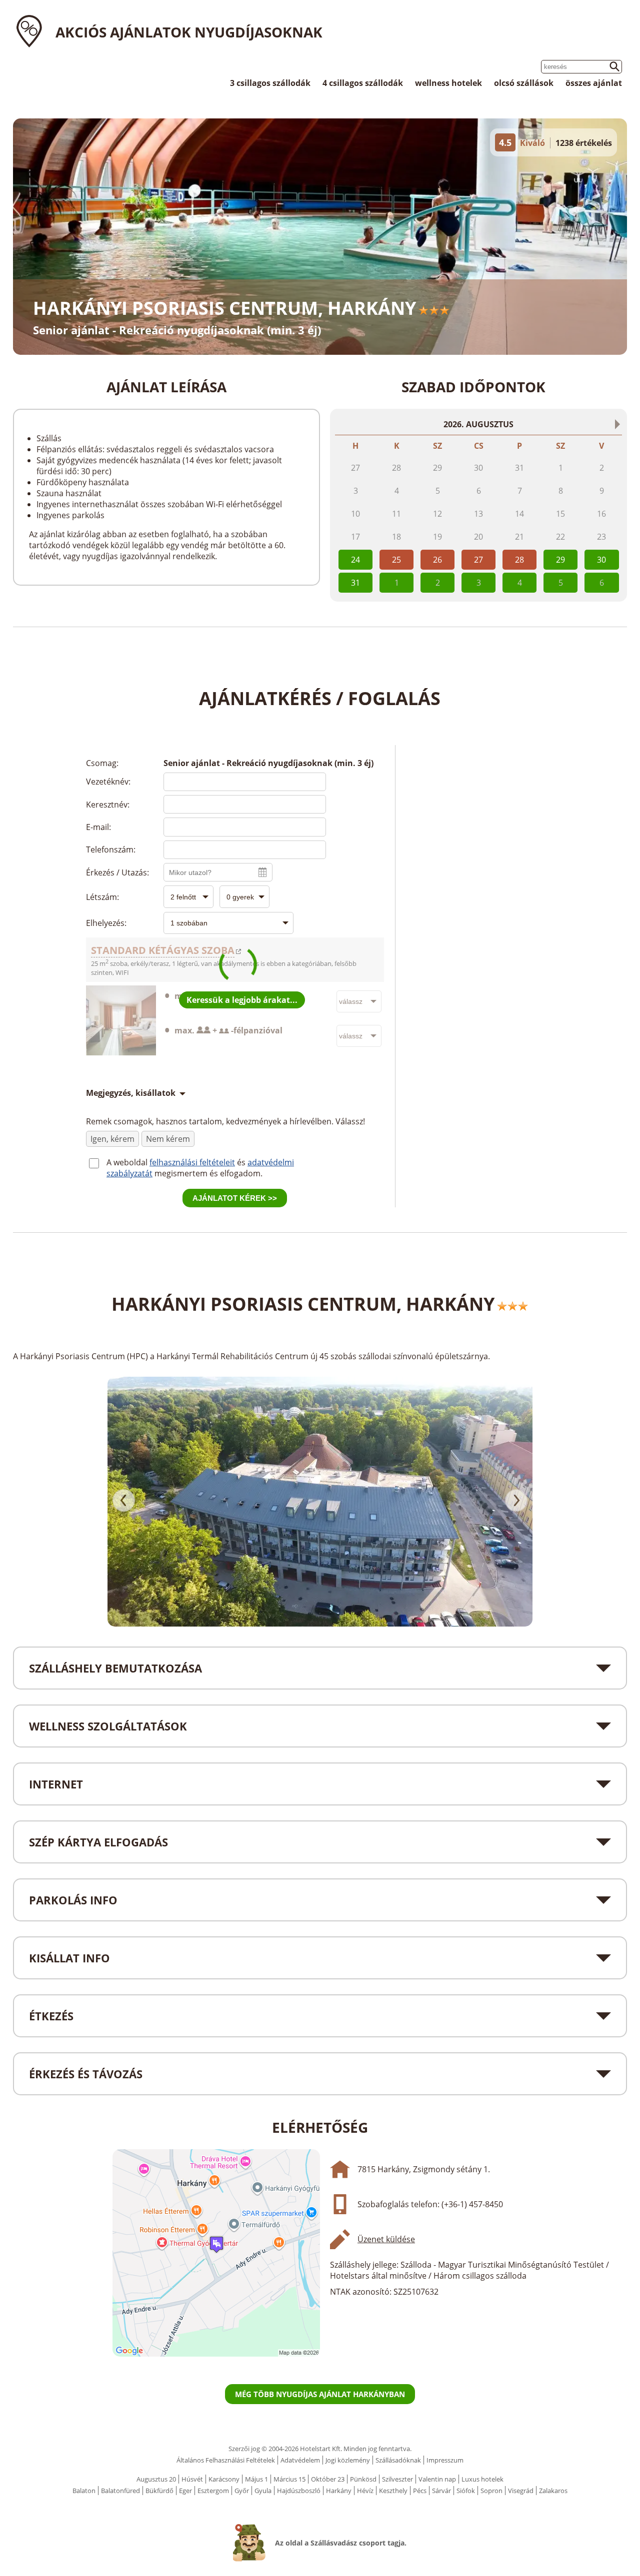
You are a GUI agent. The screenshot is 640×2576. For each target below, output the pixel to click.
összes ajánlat (594, 83)
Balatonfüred (120, 2491)
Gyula (263, 2491)
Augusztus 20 (156, 2479)
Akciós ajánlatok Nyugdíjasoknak (189, 32)
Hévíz (365, 2491)
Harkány (339, 2491)
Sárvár (441, 2491)
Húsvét (192, 2479)
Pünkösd (363, 2479)
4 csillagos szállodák (363, 83)
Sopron (491, 2491)
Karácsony (224, 2479)
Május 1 (256, 2479)
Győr (242, 2491)
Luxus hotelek (482, 2479)
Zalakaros (553, 2491)
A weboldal (128, 1162)
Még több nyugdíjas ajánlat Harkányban (320, 2394)
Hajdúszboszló (299, 2491)
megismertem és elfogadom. (208, 1173)
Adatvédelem (300, 2460)
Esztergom (213, 2491)
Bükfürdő (159, 2491)
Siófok (466, 2491)
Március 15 (289, 2479)
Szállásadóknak (398, 2460)
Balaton (84, 2491)
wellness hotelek (448, 83)
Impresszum (445, 2460)
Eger (185, 2491)
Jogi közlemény (348, 2460)
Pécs (420, 2491)
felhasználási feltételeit (192, 1162)
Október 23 (328, 2479)
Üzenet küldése (386, 2239)
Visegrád (521, 2491)
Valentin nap (437, 2479)
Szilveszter (397, 2479)
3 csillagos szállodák (270, 83)
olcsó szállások (524, 83)
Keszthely (393, 2491)
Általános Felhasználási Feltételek (226, 2460)
